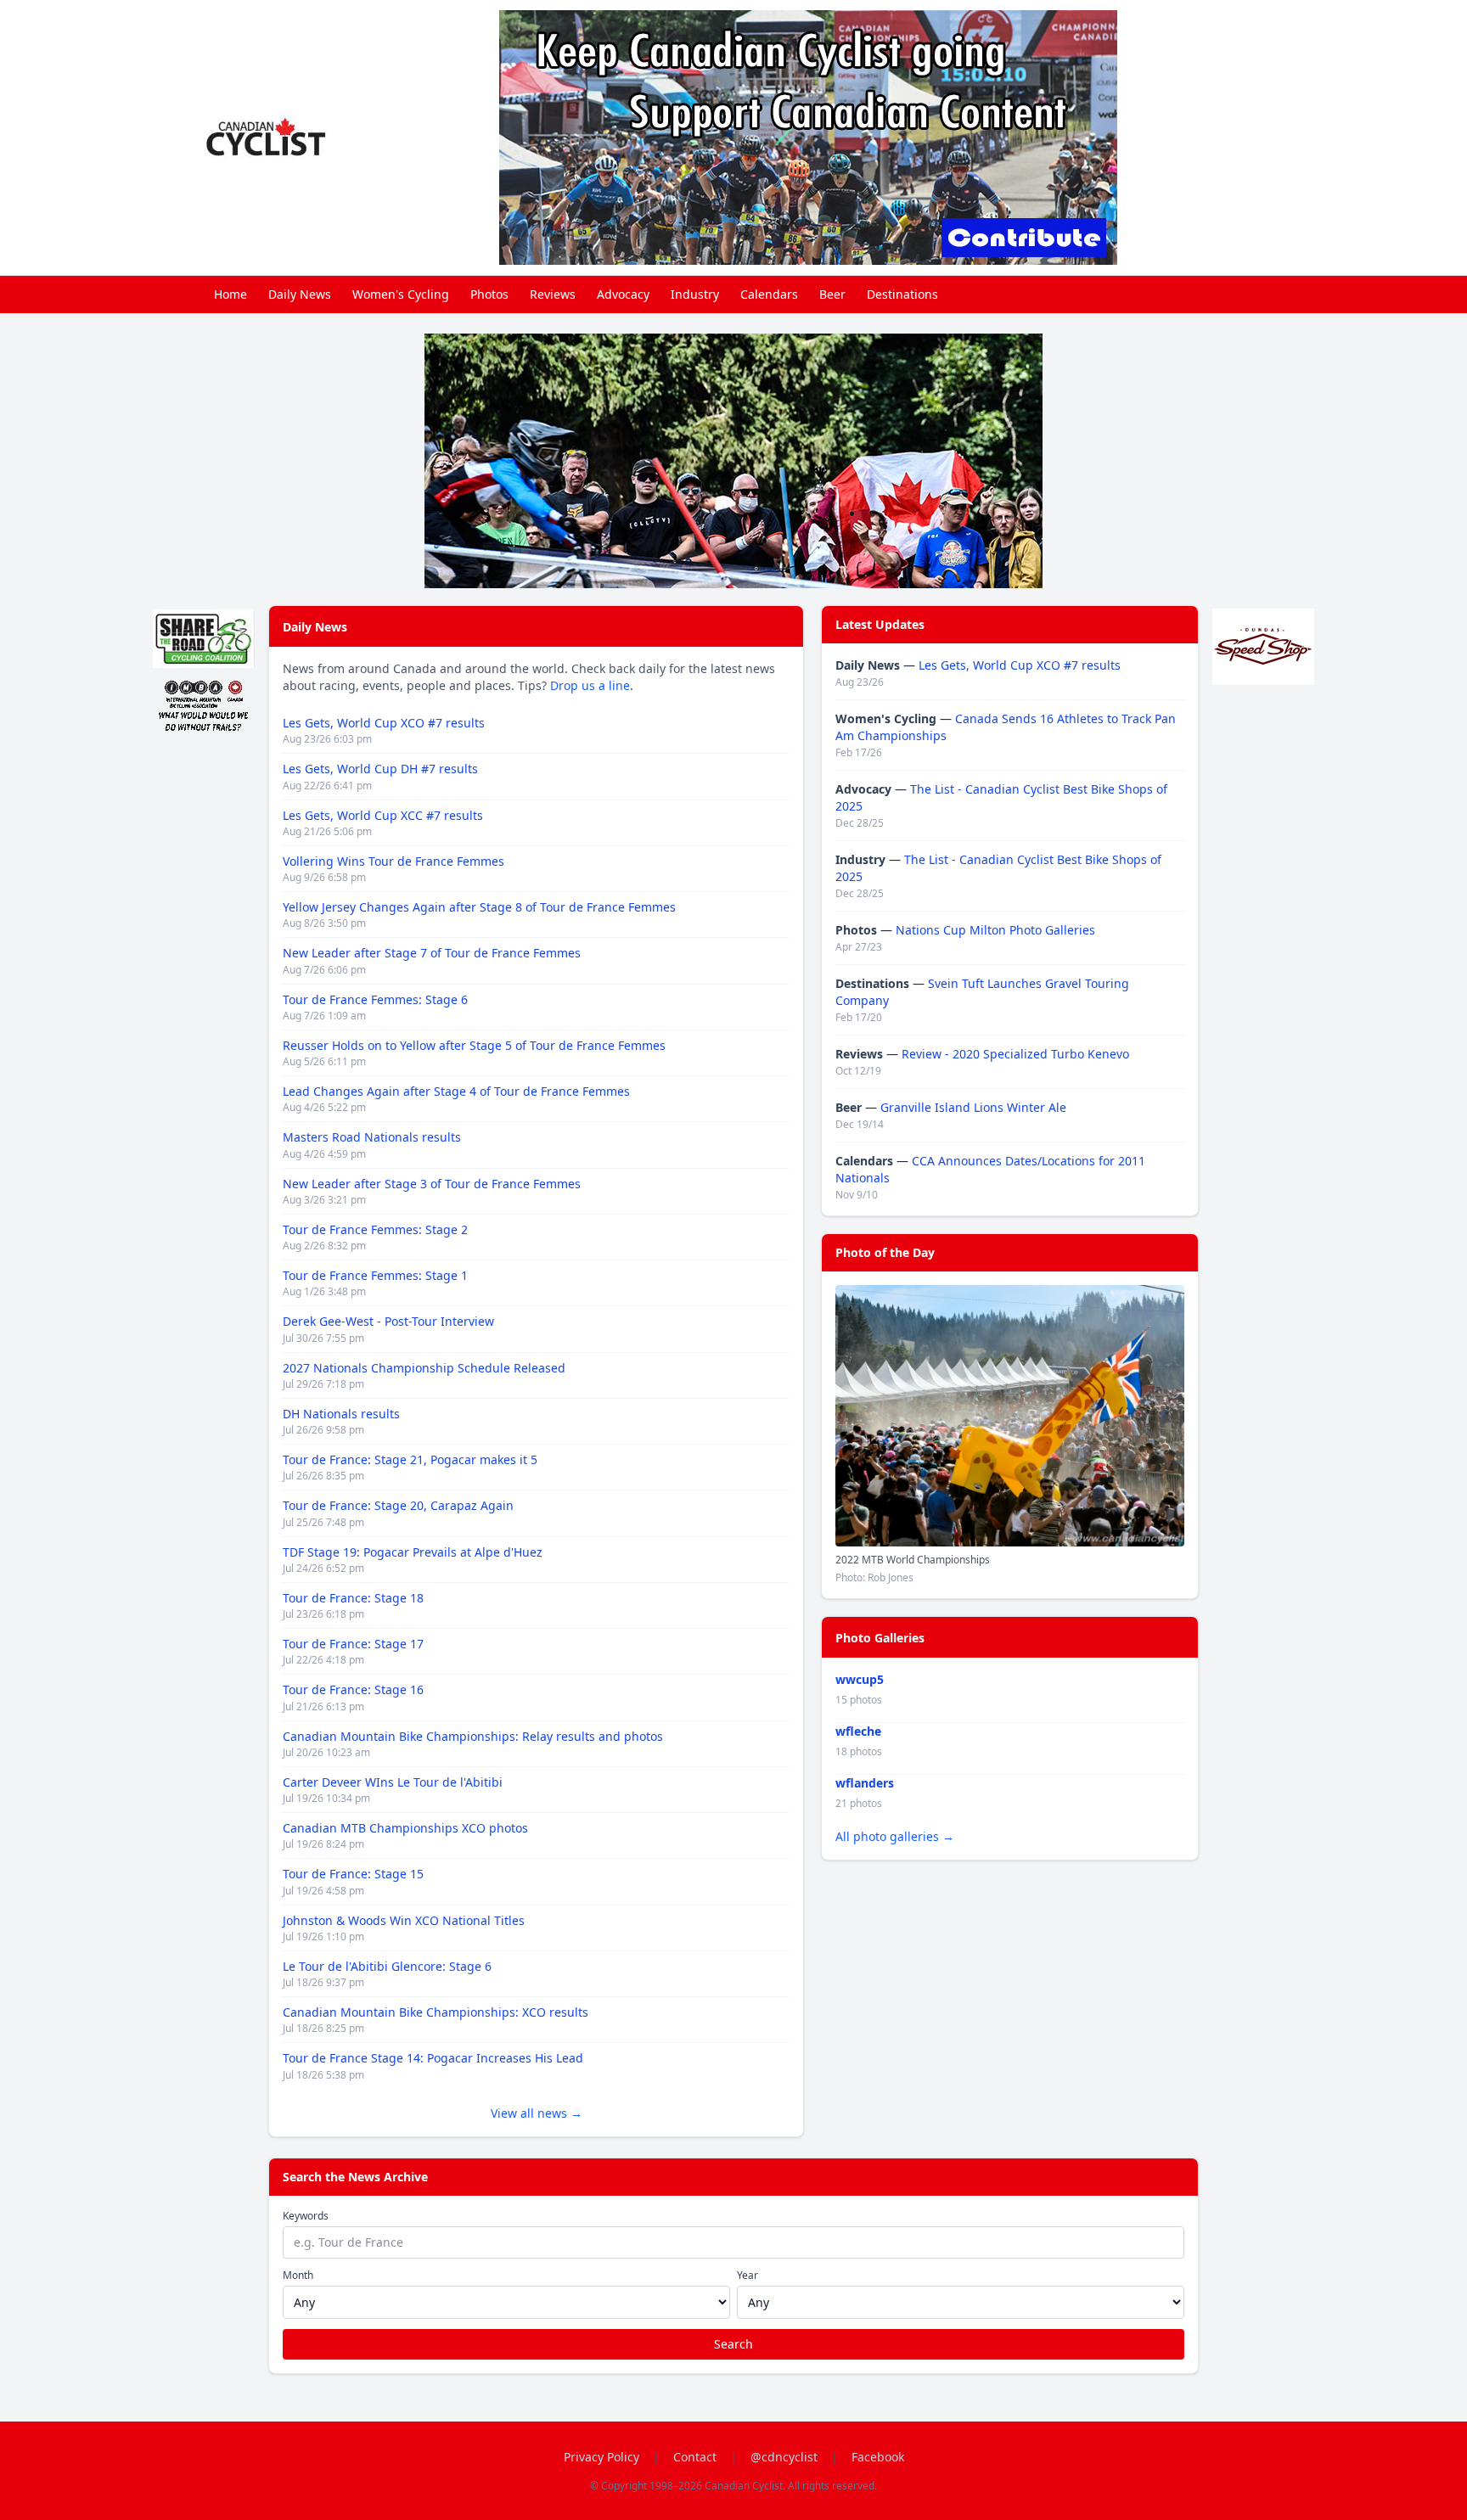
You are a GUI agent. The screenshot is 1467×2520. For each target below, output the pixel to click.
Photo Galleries (880, 1638)
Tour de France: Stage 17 (353, 1644)
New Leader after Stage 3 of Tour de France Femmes (432, 1184)
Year (748, 2276)
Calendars (769, 294)
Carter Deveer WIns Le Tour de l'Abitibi (393, 1782)
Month (298, 2276)
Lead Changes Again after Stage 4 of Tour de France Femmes (456, 1091)
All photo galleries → (895, 1836)
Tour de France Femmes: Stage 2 (375, 1229)
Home (230, 294)
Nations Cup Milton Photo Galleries (995, 930)
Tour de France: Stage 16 (353, 1689)
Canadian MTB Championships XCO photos (405, 1828)
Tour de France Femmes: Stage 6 (375, 999)
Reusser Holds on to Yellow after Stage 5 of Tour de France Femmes (474, 1045)
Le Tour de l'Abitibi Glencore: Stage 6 (387, 1966)
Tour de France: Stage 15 (353, 1874)
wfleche (858, 1731)
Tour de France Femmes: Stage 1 (375, 1275)
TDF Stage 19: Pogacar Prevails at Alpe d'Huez (413, 1552)
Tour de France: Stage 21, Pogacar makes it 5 (410, 1459)
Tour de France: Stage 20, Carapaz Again (398, 1505)
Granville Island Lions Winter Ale (973, 1107)
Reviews (553, 294)
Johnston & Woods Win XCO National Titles (404, 1920)
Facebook (878, 2457)
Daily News (300, 294)
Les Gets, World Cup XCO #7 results (384, 723)
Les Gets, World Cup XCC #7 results (383, 815)
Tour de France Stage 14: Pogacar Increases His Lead (433, 2058)
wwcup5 (860, 1679)
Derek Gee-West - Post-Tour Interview (388, 1321)
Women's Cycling (401, 294)
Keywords (306, 2216)
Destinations (902, 294)
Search (733, 2344)
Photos (489, 294)
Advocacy (623, 294)
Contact (695, 2457)
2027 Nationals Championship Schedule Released (424, 1368)
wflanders (865, 1783)
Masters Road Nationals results (372, 1137)
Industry (695, 294)
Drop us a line (590, 685)
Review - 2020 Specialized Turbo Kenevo (1015, 1054)
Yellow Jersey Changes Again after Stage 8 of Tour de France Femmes (479, 907)
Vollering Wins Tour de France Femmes (393, 861)
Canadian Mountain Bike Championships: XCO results (436, 2012)
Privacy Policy (601, 2457)
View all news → (537, 2113)
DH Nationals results (341, 1414)
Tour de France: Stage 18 (353, 1598)
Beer (832, 294)
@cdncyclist (784, 2457)
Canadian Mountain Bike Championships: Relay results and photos (473, 1736)
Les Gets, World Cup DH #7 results (380, 769)
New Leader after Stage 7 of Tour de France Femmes (432, 953)
